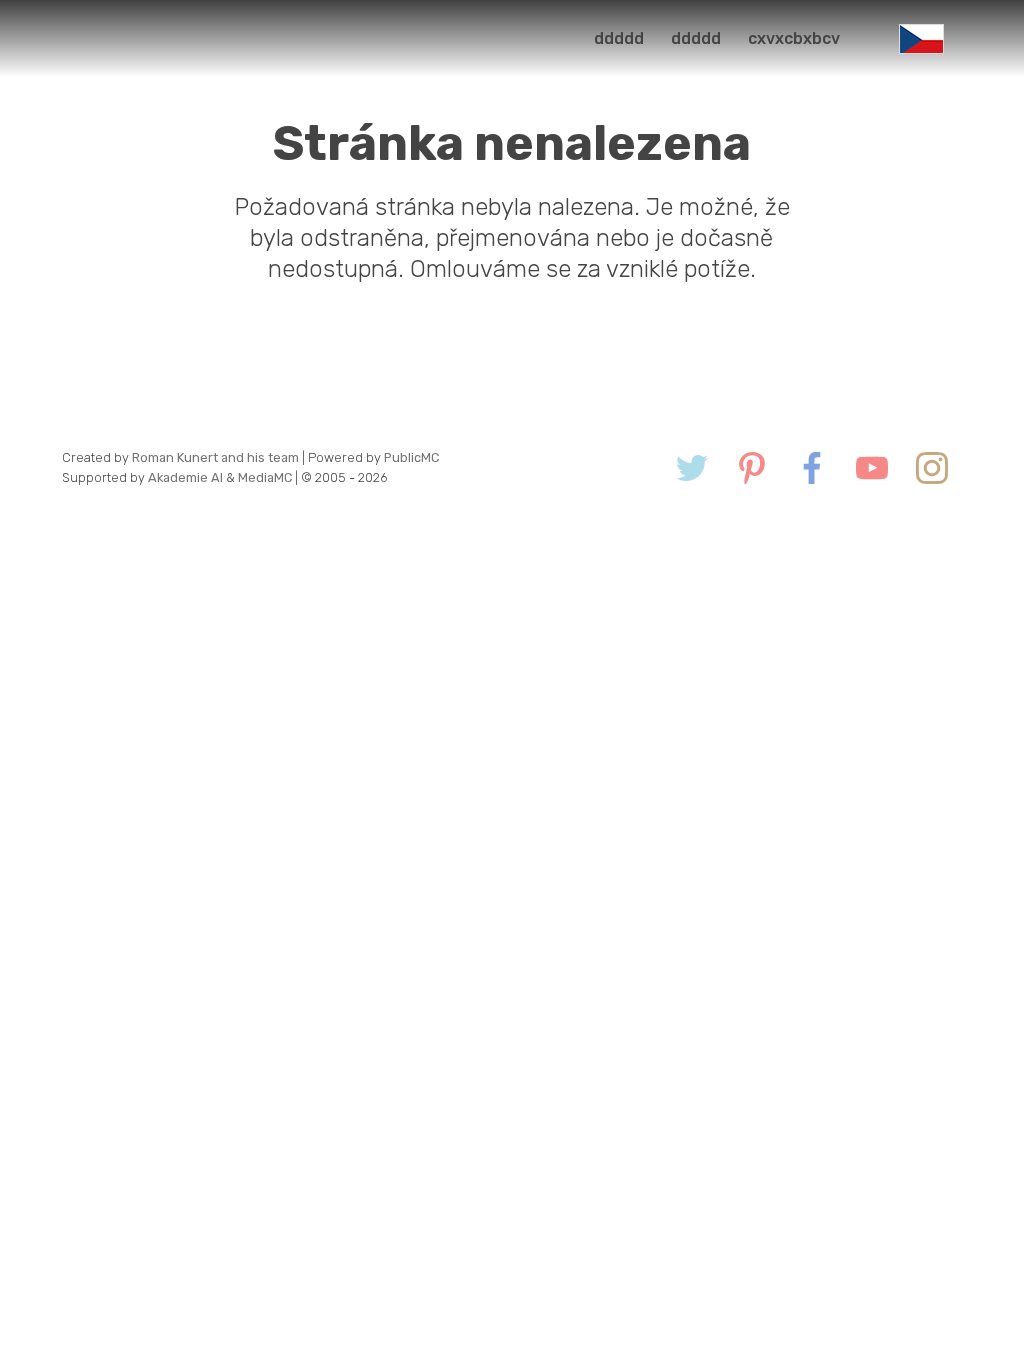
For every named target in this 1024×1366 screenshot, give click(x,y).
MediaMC (265, 477)
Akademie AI (185, 477)
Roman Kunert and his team (217, 457)
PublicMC (411, 457)
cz (921, 39)
